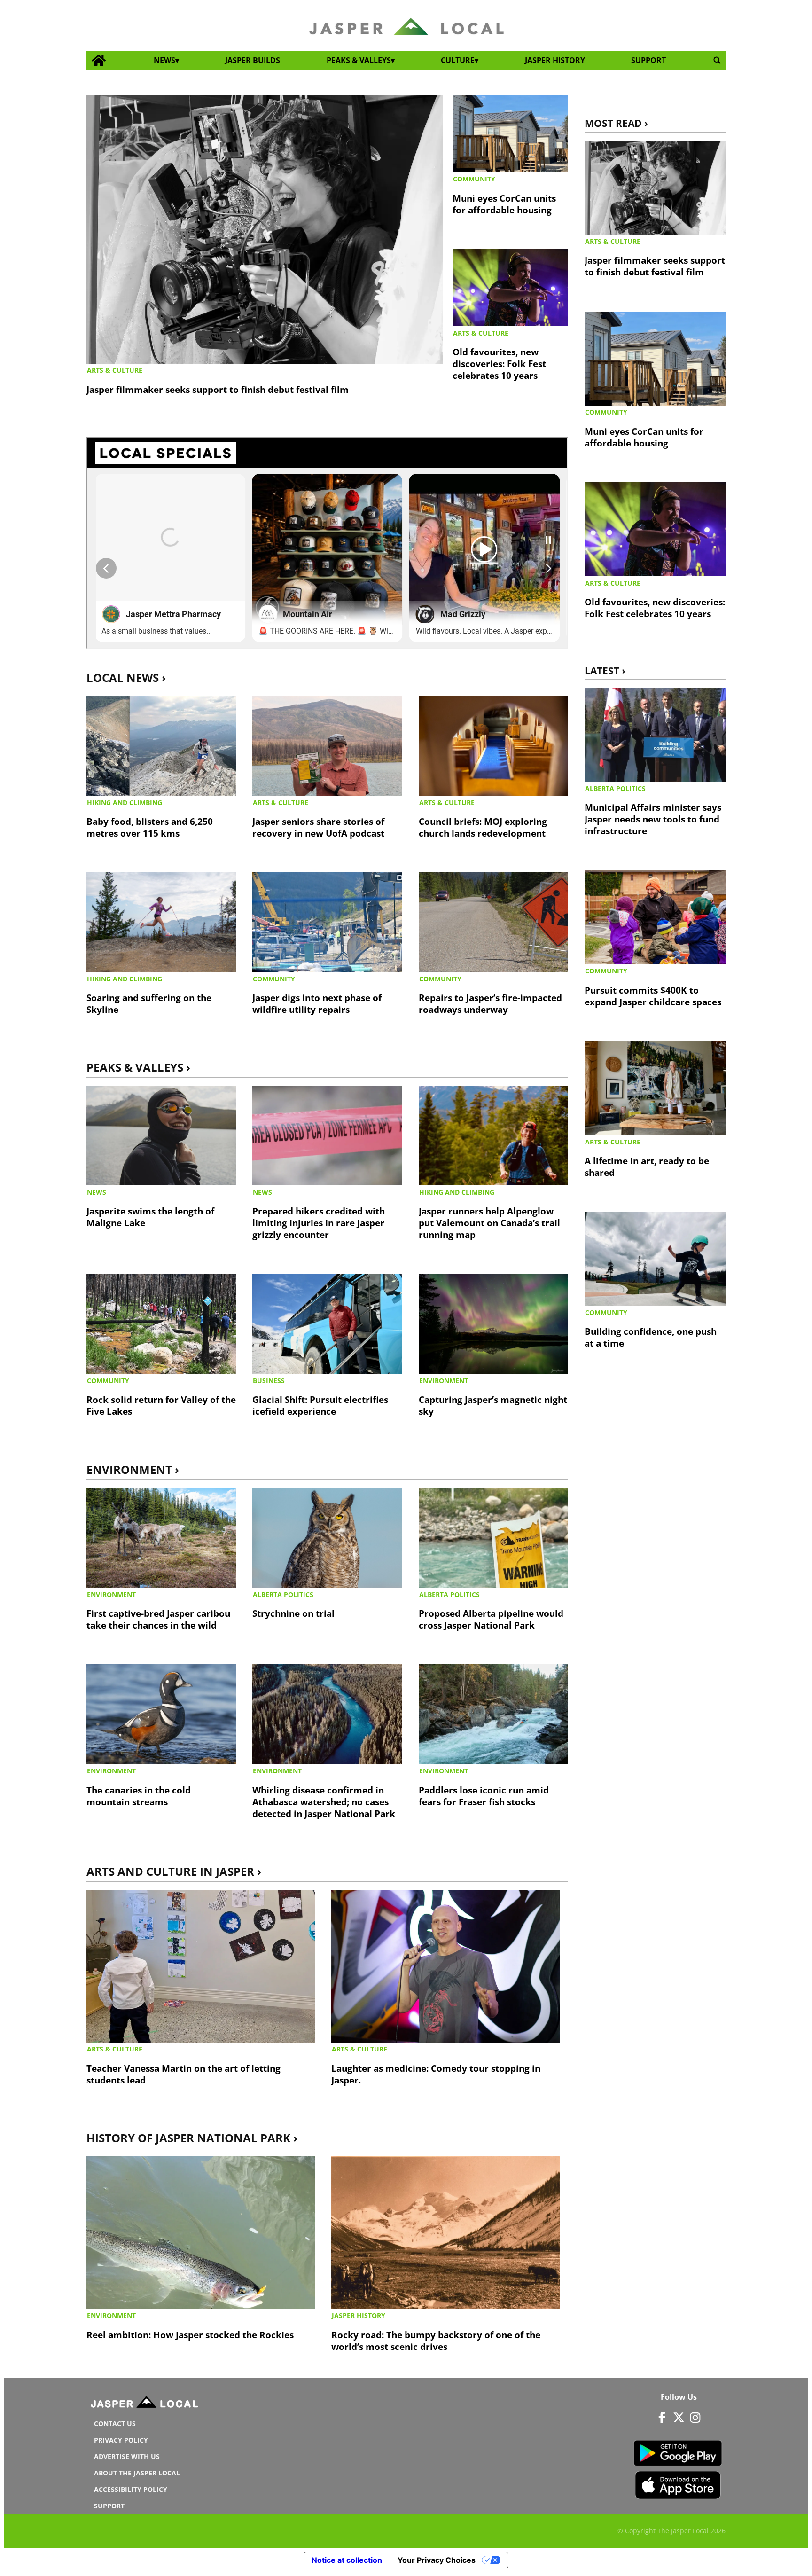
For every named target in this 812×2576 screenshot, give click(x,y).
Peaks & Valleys (359, 60)
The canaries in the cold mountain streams (139, 1796)
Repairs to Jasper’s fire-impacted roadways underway (490, 1003)
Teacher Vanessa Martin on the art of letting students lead (183, 2074)
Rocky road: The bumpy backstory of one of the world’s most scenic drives (436, 2341)
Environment (444, 1381)
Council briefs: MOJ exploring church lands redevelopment (483, 827)
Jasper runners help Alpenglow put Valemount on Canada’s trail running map (489, 1223)
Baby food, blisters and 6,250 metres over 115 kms (150, 827)
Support (648, 60)
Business (269, 1381)
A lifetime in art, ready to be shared (647, 1167)
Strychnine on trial (293, 1613)
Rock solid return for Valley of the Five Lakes (161, 1405)
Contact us (115, 2423)
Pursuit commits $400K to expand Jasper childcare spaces (653, 996)
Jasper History (555, 60)
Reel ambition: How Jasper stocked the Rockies (190, 2335)
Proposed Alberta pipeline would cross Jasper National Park (491, 1619)
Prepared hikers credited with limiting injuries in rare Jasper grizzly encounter (319, 1223)
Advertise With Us (127, 2456)
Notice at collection (347, 2560)
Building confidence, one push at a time (651, 1337)
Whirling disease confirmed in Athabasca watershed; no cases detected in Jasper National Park (324, 1802)
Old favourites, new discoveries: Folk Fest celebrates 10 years (499, 364)
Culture (458, 60)
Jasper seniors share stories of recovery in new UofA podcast (318, 827)
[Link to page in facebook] (662, 2417)
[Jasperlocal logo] (145, 2404)
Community (474, 179)
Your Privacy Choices (437, 2560)
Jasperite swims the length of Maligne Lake (150, 1217)
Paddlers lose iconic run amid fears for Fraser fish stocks (484, 1796)
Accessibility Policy (131, 2489)
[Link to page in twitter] (679, 2417)
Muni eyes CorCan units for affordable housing (504, 204)
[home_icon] (99, 60)
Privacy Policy (121, 2440)
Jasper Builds (253, 60)
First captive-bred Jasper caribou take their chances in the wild (158, 1619)
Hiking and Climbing (125, 803)
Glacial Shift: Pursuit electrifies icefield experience (320, 1405)
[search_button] (717, 60)
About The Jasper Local (137, 2473)
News (164, 60)
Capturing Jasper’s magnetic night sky (493, 1405)
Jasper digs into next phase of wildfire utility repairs (317, 1003)
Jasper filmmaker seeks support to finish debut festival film (218, 389)
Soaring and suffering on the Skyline (149, 1003)
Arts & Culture (115, 370)
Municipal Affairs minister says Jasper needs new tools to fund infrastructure (653, 819)
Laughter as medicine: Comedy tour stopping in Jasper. (436, 2074)
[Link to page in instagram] (695, 2417)
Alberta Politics (283, 1594)
